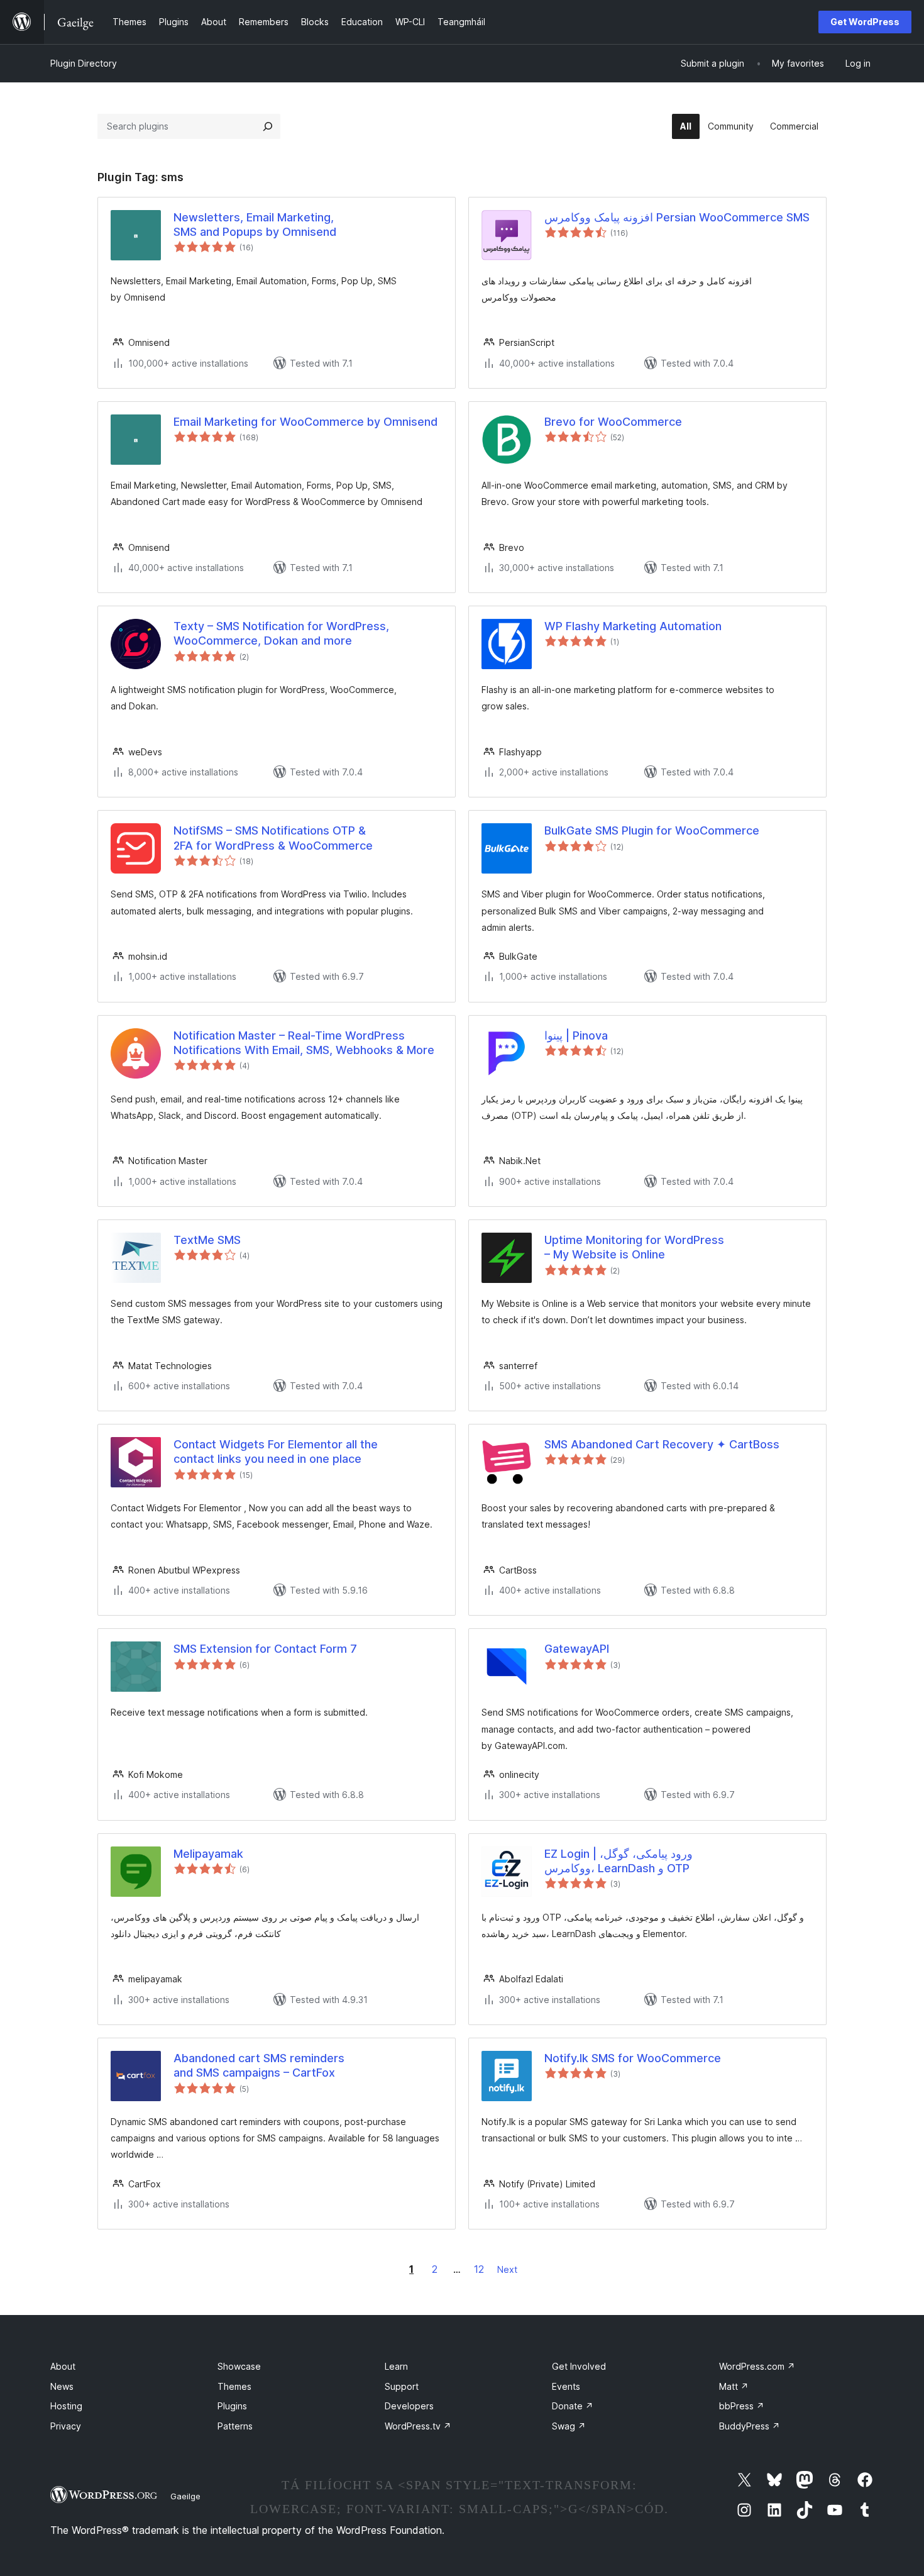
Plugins (232, 2406)
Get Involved (579, 2366)
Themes (234, 2386)
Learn (396, 2366)
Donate (573, 2406)
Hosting (66, 2406)
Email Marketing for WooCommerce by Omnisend (305, 422)
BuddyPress (750, 2426)
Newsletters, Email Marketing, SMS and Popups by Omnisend (255, 225)
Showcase (239, 2366)
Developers (409, 2406)
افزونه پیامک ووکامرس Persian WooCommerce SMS (677, 217)
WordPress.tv (418, 2426)
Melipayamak (208, 1854)
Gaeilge (185, 2496)
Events (566, 2386)
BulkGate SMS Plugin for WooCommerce (652, 830)
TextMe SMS (207, 1240)
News (62, 2386)
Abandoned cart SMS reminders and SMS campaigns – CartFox (259, 2065)
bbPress (742, 2406)
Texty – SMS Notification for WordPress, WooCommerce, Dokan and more (281, 633)
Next (507, 2269)
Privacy (66, 2426)
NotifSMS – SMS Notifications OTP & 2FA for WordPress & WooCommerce (273, 838)
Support (402, 2386)
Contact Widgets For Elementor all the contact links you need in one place (276, 1452)
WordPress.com (757, 2366)
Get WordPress (865, 22)
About (63, 2366)
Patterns (235, 2426)
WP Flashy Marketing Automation (633, 626)
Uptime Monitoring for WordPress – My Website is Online (634, 1247)
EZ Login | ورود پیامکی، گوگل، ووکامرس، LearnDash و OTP (619, 1861)
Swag (569, 2426)
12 (479, 2269)
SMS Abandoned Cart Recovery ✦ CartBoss (662, 1444)
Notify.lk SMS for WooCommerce (633, 2058)
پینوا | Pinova (576, 1035)
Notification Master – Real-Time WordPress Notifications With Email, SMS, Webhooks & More (304, 1043)
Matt (734, 2386)
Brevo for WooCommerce (613, 422)
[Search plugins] (268, 126)
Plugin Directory (84, 63)
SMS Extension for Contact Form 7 (265, 1649)
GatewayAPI (577, 1649)
